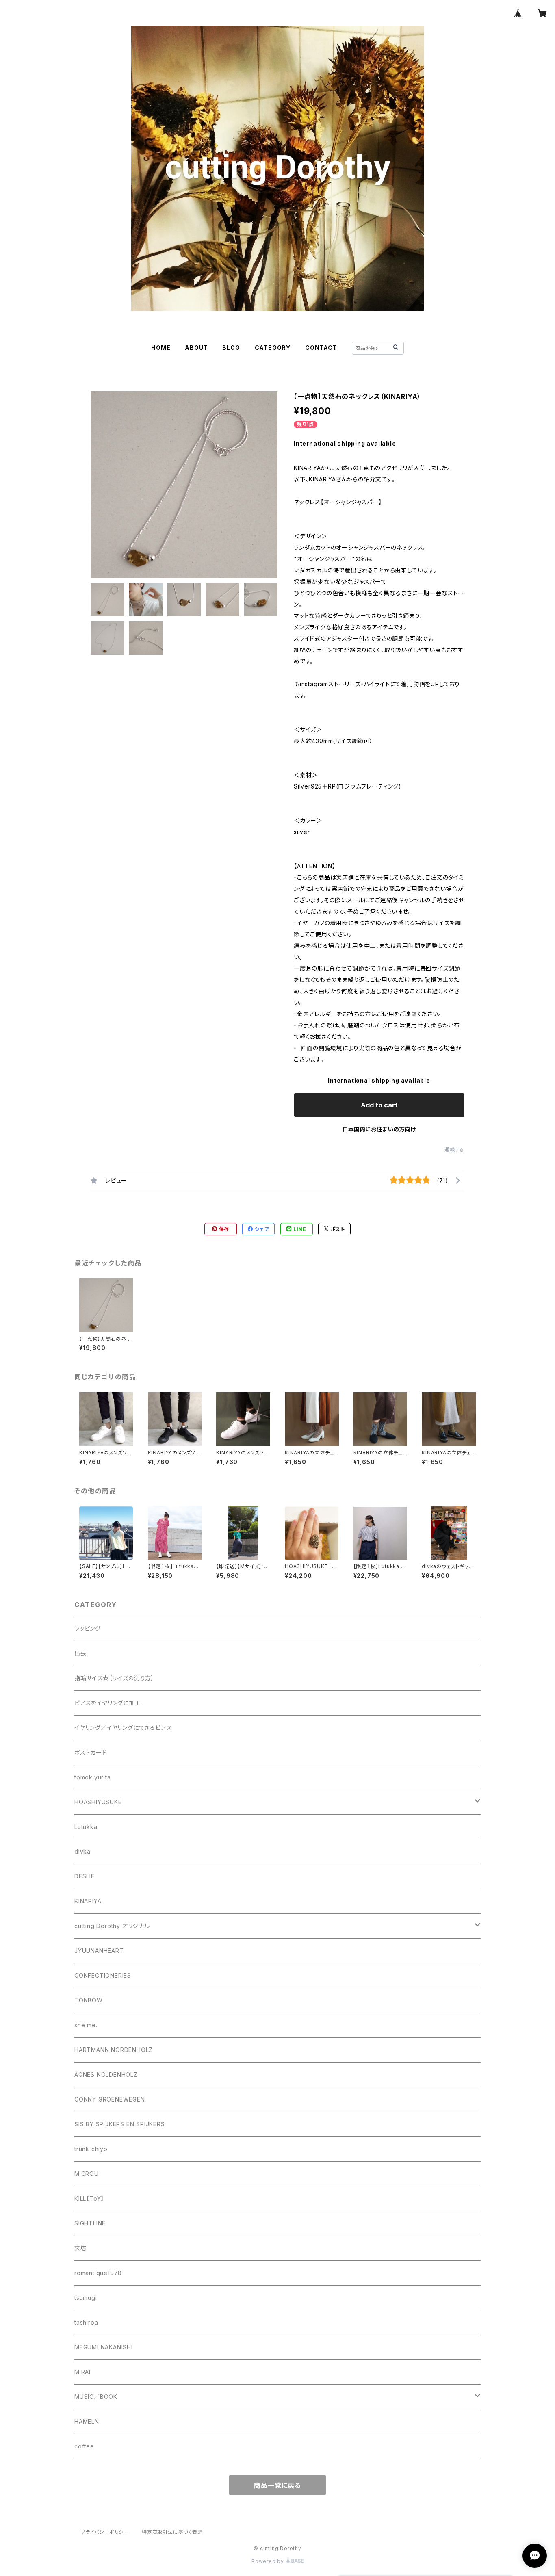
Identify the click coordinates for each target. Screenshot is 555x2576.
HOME (161, 348)
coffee (84, 2446)
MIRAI (82, 2372)
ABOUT (196, 348)
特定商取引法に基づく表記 (172, 2532)
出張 (80, 1653)
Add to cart (379, 1105)
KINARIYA (88, 1901)
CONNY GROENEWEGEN (110, 2099)
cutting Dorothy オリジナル (112, 1926)
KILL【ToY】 (89, 2198)
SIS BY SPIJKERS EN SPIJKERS (120, 2124)
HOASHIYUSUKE (98, 1802)
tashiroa (86, 2322)
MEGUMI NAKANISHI (104, 2347)
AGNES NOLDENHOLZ (106, 2074)
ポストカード (91, 1752)
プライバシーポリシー (105, 2532)
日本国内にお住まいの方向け (379, 1129)
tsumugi (86, 2298)
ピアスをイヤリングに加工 (108, 1703)
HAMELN (87, 2421)
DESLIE (85, 1876)
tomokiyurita (93, 1777)
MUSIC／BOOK (96, 2397)
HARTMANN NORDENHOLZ (114, 2050)
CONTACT (321, 348)
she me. (86, 2025)
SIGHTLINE (90, 2223)
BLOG (231, 348)
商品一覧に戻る (277, 2485)
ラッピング (88, 1628)
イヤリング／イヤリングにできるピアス (123, 1728)
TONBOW (89, 2000)
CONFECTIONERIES (103, 1975)
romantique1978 (98, 2273)
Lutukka (86, 1827)
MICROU (87, 2174)
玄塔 (80, 2248)
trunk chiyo (91, 2149)
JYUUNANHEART (99, 1951)
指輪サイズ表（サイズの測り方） (114, 1678)
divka (82, 1851)
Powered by (269, 2561)
